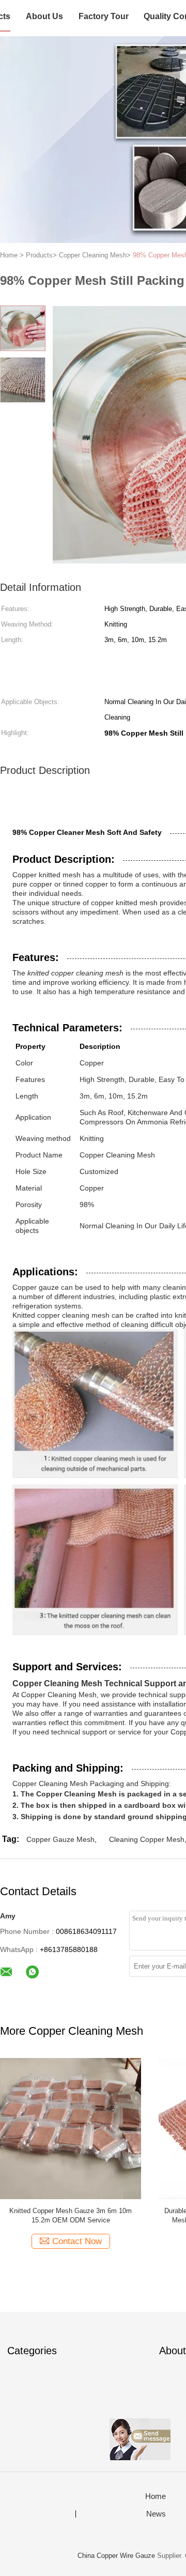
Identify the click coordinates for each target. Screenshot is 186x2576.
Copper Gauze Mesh (60, 1839)
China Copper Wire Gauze (116, 2556)
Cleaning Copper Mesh (147, 1839)
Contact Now (77, 2241)
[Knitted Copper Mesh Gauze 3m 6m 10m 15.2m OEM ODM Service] (71, 2128)
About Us (44, 16)
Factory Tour (104, 16)
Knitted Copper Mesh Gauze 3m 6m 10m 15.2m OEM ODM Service (71, 2215)
